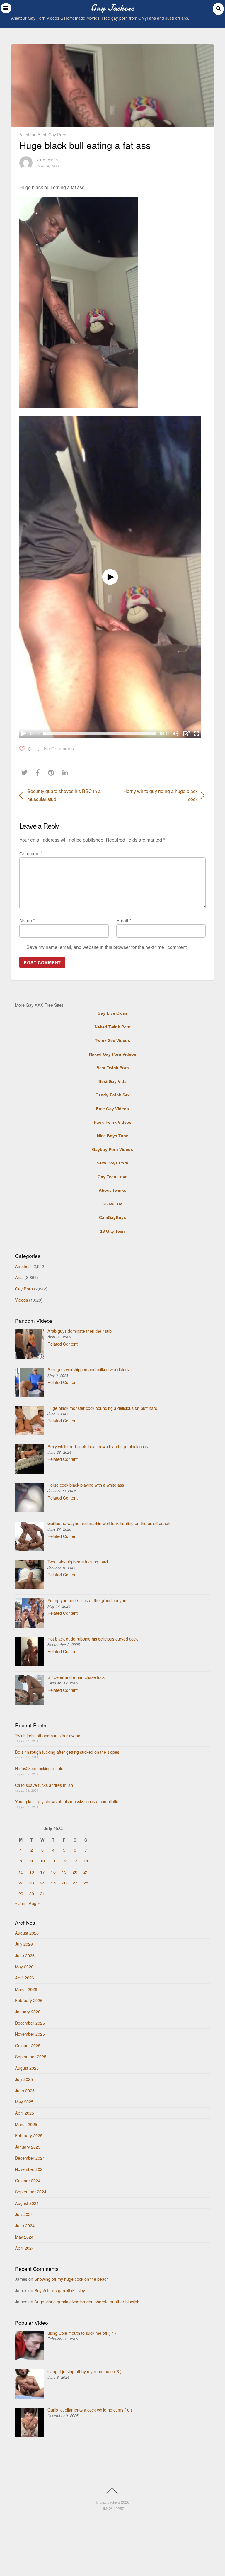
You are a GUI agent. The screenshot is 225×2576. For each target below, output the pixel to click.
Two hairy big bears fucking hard (78, 1562)
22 (21, 1883)
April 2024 (24, 2248)
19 (64, 1872)
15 (21, 1872)
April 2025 (24, 2113)
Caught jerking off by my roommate (85, 2371)
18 (53, 1872)
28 (86, 1883)
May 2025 (24, 2102)
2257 (120, 2508)
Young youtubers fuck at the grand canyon (87, 1600)
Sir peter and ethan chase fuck (76, 1677)
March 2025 (26, 2124)
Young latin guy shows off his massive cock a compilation (68, 1801)
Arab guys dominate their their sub (80, 1331)
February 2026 (29, 2000)
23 (32, 1883)
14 (86, 1861)
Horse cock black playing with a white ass (86, 1485)
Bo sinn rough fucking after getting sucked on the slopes (67, 1752)
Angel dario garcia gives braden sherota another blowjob (87, 2301)
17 (42, 1872)
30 (32, 1893)
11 (53, 1861)
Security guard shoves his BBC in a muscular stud (64, 795)
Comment (31, 854)
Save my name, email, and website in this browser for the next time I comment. (107, 947)
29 (21, 1893)
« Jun (20, 1903)
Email (124, 920)
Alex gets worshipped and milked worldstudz (89, 1369)
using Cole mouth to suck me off (82, 2333)
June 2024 (25, 2225)
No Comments (59, 749)
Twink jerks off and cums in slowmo (48, 1735)
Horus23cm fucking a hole (39, 1768)
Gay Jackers (110, 2502)
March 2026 (26, 1989)
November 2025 (30, 2034)
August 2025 (27, 2068)
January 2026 (28, 2012)
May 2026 (24, 1966)
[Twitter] (26, 772)
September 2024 (31, 2192)
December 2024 (30, 2158)
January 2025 (28, 2147)
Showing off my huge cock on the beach (71, 2279)
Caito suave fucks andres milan (44, 1785)
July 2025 (24, 2079)
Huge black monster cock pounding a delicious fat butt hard (102, 1408)
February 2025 (29, 2135)
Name (27, 920)
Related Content (63, 1344)
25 (53, 1883)
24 (42, 1883)
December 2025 (30, 2023)
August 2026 (27, 1933)
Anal (42, 134)
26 (64, 1883)
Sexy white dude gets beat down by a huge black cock (98, 1446)
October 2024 (28, 2180)
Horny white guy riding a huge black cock (158, 795)
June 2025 (25, 2090)
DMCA (107, 2508)
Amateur (27, 134)
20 (75, 1872)
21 (86, 1872)
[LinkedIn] (67, 772)
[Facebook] (39, 772)
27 (75, 1883)
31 (42, 1893)
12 (64, 1861)
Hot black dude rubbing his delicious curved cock (93, 1639)
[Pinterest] (53, 772)
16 (32, 1872)
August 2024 (27, 2203)
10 (42, 1861)
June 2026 (25, 1955)
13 (75, 1861)
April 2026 (24, 1978)
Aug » (34, 1903)
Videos (21, 1300)
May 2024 (24, 2237)
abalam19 (48, 160)
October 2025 (28, 2045)
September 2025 (31, 2056)
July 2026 (24, 1944)
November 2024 (30, 2169)
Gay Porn (57, 134)
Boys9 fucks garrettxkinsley (60, 2290)
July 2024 (24, 2214)
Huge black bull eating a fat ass (85, 145)
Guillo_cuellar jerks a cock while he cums (90, 2410)
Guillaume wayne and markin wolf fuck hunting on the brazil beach (109, 1523)
